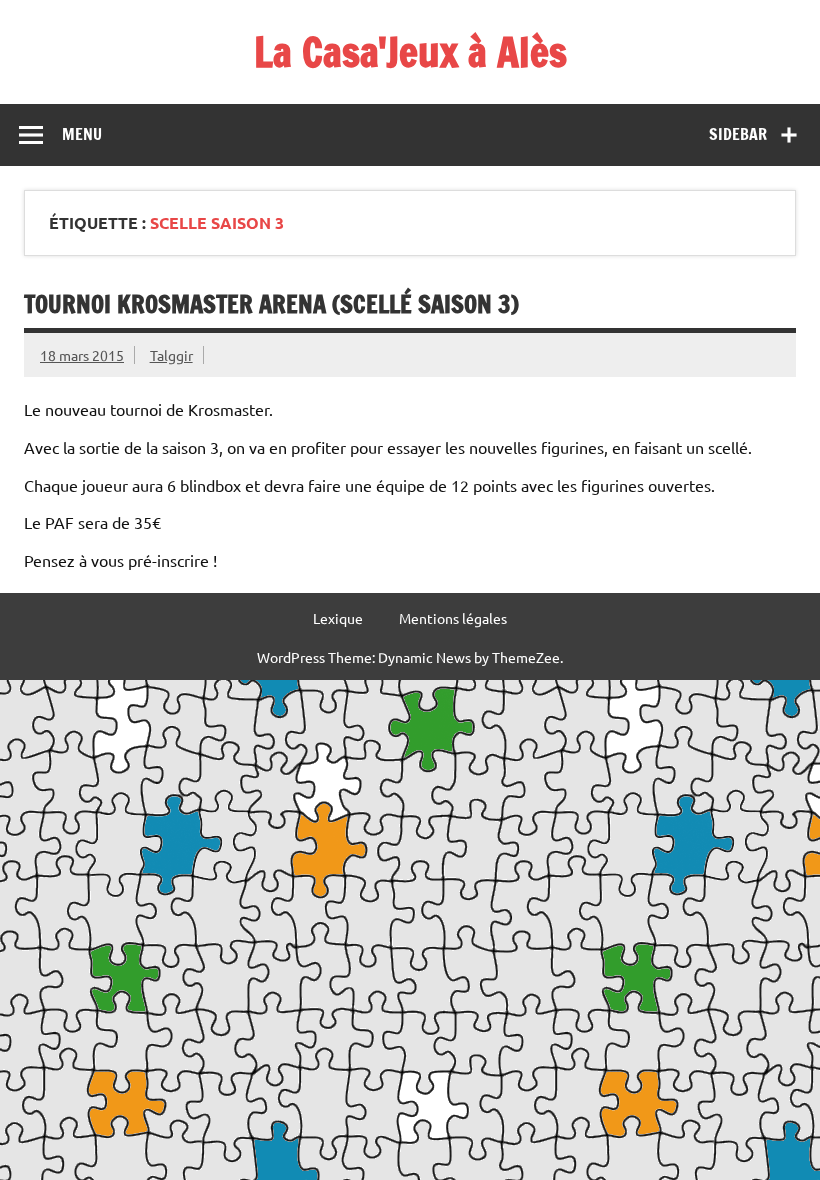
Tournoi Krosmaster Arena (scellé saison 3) (271, 304)
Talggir (171, 355)
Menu (82, 134)
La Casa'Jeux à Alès (410, 51)
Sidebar (738, 134)
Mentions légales (453, 618)
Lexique (338, 618)
